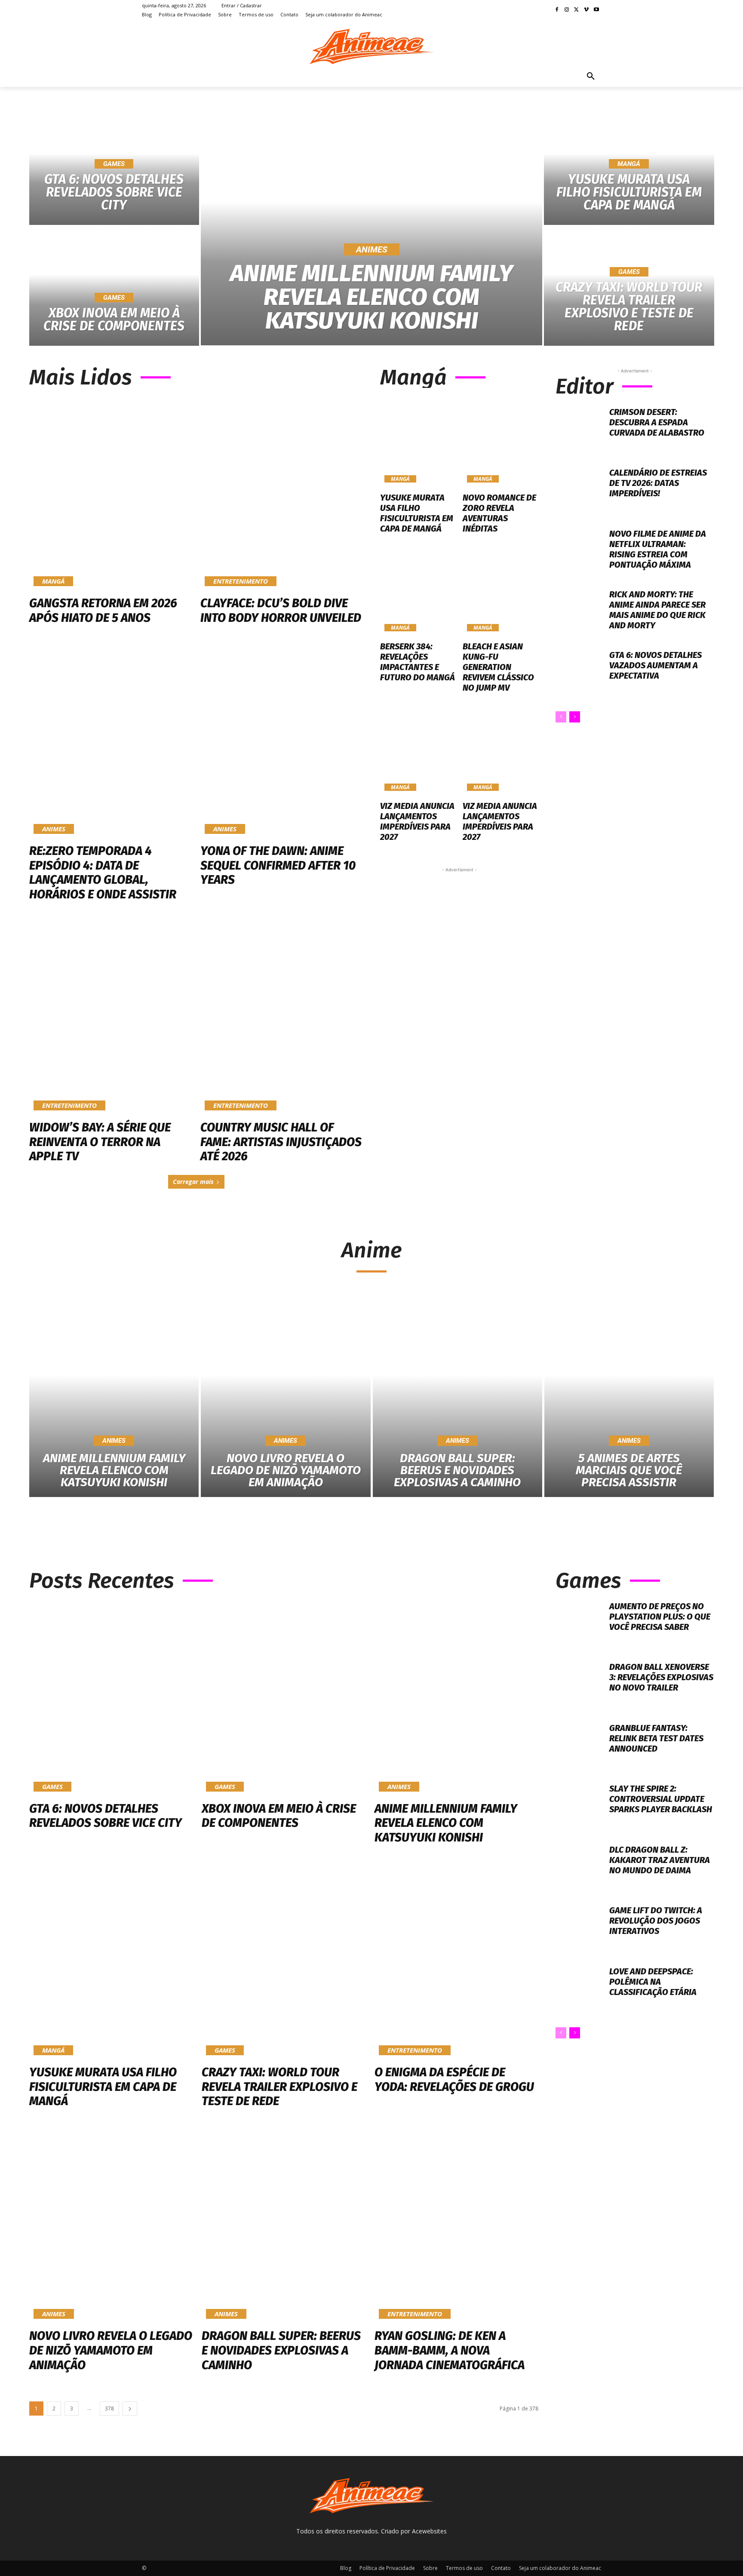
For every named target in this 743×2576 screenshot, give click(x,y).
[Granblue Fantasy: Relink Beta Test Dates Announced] (579, 1747)
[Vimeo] (586, 10)
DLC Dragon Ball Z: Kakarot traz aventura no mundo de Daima (660, 1860)
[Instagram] (567, 10)
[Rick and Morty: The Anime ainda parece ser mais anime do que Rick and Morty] (579, 613)
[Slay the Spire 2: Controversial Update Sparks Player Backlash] (579, 1807)
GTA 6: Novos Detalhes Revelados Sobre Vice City (106, 1816)
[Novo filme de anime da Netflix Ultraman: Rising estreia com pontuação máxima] (579, 552)
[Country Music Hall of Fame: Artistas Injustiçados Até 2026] (282, 1017)
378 (109, 2408)
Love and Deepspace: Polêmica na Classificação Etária (653, 1982)
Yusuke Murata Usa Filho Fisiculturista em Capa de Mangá (417, 513)
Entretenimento (241, 581)
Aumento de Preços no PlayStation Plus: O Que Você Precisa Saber (660, 1617)
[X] (577, 10)
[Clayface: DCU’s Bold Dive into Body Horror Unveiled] (282, 493)
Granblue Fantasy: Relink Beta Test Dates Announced (656, 1738)
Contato (501, 2568)
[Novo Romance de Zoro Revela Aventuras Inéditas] (501, 441)
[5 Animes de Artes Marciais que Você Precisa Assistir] (629, 1395)
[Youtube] (596, 10)
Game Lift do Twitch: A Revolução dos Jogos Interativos (656, 1921)
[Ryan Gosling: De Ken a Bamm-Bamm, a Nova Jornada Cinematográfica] (456, 2225)
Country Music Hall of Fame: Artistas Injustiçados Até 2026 (281, 1142)
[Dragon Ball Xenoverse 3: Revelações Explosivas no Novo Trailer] (579, 1686)
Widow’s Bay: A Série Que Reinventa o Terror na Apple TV (100, 1142)
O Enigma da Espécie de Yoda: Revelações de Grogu (454, 2080)
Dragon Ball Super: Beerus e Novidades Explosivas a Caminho (281, 2350)
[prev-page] (561, 717)
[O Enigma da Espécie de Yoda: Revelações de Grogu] (456, 1961)
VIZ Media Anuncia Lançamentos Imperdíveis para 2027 (417, 821)
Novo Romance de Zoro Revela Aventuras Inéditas (499, 513)
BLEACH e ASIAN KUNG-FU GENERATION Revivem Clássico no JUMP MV (498, 667)
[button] (591, 77)
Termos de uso (464, 2568)
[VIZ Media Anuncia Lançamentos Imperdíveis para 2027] (418, 750)
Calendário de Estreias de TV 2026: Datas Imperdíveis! (658, 483)
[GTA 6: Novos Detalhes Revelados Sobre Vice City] (111, 1697)
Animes (372, 249)
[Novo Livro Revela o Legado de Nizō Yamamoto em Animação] (286, 1395)
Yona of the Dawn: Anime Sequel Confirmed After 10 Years (278, 865)
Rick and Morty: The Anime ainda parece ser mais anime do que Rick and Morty (657, 610)
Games (114, 164)
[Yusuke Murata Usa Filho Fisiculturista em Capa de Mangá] (418, 441)
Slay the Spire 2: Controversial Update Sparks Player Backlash (661, 1799)
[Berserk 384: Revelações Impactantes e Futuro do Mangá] (418, 590)
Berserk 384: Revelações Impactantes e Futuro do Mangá (418, 662)
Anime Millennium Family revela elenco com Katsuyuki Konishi (446, 1823)
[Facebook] (557, 10)
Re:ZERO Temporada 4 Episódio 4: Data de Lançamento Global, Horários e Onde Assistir (103, 873)
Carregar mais (193, 1182)
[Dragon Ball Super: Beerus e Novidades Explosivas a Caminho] (457, 1395)
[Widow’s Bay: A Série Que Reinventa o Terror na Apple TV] (111, 1017)
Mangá (629, 164)
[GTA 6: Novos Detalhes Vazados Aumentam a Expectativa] (579, 674)
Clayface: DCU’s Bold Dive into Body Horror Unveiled (281, 610)
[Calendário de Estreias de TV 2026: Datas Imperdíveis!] (579, 491)
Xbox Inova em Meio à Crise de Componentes (279, 1816)
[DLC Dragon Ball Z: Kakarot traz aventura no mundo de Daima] (579, 1868)
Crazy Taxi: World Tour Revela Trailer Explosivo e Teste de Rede (279, 2087)
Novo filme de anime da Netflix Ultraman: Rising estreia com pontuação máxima (658, 549)
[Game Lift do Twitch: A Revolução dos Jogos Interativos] (579, 1929)
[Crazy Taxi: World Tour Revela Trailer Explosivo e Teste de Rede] (629, 286)
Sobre (430, 2568)
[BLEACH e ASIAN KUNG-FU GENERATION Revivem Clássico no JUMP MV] (501, 590)
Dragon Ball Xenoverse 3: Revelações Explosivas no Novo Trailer (661, 1677)
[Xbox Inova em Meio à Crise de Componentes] (114, 286)
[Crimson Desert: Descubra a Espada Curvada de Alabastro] (579, 431)
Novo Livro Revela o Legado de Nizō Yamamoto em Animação (111, 2350)
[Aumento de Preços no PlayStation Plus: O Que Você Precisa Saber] (579, 1625)
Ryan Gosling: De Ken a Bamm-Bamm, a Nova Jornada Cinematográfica (450, 2350)
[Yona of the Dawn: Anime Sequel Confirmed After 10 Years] (282, 741)
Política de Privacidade (387, 2568)
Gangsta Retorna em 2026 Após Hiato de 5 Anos (103, 610)
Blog (346, 2568)
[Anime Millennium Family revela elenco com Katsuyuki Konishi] (372, 226)
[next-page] (575, 717)
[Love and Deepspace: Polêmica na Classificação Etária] (579, 1990)
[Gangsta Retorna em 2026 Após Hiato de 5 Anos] (111, 493)
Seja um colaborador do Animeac (560, 2568)
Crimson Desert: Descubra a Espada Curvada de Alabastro (657, 422)
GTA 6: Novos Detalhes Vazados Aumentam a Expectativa (655, 665)
